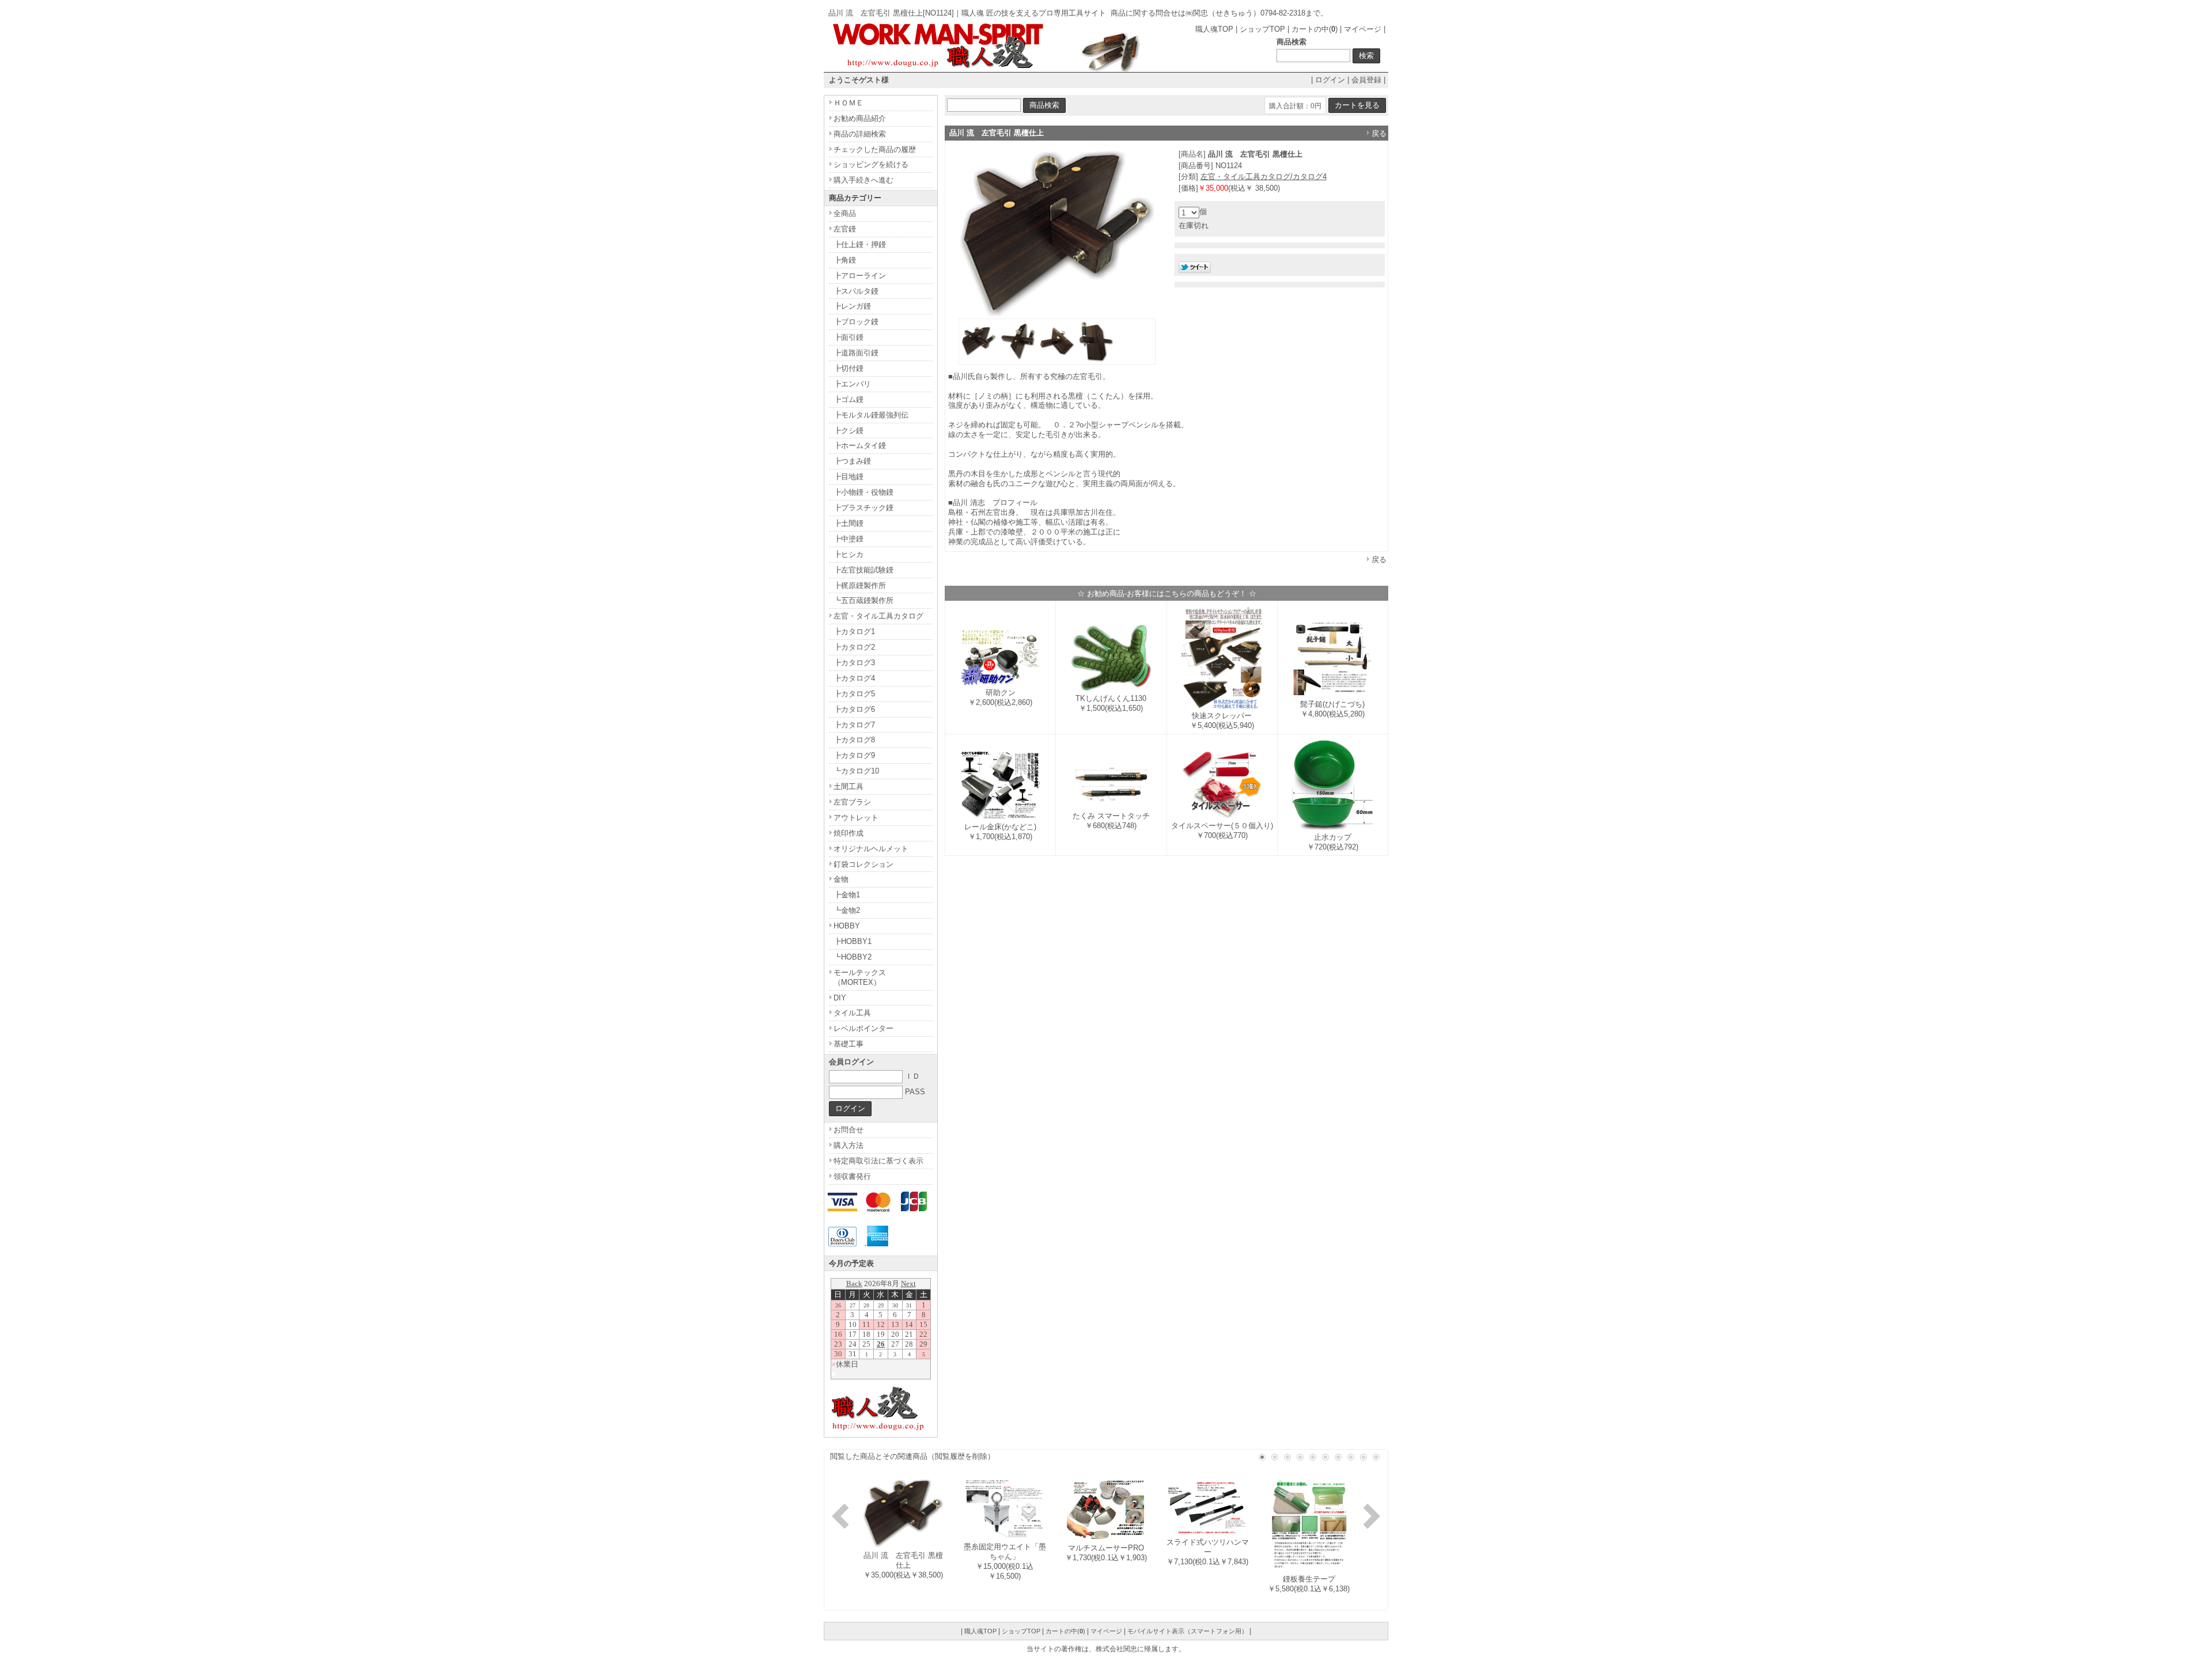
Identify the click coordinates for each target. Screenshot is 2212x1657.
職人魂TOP (1214, 29)
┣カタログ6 (854, 709)
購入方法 (849, 1145)
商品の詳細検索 (860, 134)
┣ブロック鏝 (856, 322)
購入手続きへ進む (863, 180)
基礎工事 (849, 1044)
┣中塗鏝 (849, 539)
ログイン (1330, 80)
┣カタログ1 (854, 632)
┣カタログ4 (854, 678)
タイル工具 (852, 1013)
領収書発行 (852, 1176)
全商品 (845, 213)
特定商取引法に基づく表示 (878, 1161)
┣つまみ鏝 (852, 461)
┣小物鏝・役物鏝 (863, 492)
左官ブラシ (852, 802)
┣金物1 (847, 895)
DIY (840, 998)
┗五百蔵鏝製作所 (863, 600)
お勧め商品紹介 (860, 118)
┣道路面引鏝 (856, 353)
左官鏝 (845, 229)
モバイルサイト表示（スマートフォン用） (1188, 1631)
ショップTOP (1262, 29)
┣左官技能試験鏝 (863, 570)
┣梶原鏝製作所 (860, 585)
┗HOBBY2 (853, 957)
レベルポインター (863, 1028)
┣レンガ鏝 (852, 306)
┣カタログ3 (854, 663)
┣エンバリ (852, 384)
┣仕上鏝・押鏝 (860, 244)
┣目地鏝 (849, 477)
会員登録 (1366, 80)
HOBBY (847, 926)
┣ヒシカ (849, 554)
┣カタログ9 (854, 755)
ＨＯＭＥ (849, 103)
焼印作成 (849, 833)
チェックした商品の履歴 (875, 149)
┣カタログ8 (854, 740)
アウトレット (856, 818)
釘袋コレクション (863, 864)
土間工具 (849, 786)
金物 (841, 879)
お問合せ (849, 1130)
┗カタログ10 (856, 771)
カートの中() (1315, 29)
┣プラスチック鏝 (863, 508)
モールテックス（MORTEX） (860, 977)
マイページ (1363, 29)
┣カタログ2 (854, 647)
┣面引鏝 (849, 337)
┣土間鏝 (849, 523)
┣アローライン (860, 276)
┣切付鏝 (849, 368)
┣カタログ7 (854, 725)
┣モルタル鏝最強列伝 (871, 415)
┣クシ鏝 (849, 431)
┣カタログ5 (854, 694)
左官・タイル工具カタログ (878, 616)
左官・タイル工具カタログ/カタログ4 (1264, 177)
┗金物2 (847, 910)
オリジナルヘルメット (871, 849)
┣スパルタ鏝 (856, 291)
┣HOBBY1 (853, 941)
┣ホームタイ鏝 (860, 445)
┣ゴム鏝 (849, 399)
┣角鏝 (845, 260)
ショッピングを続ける (871, 164)
